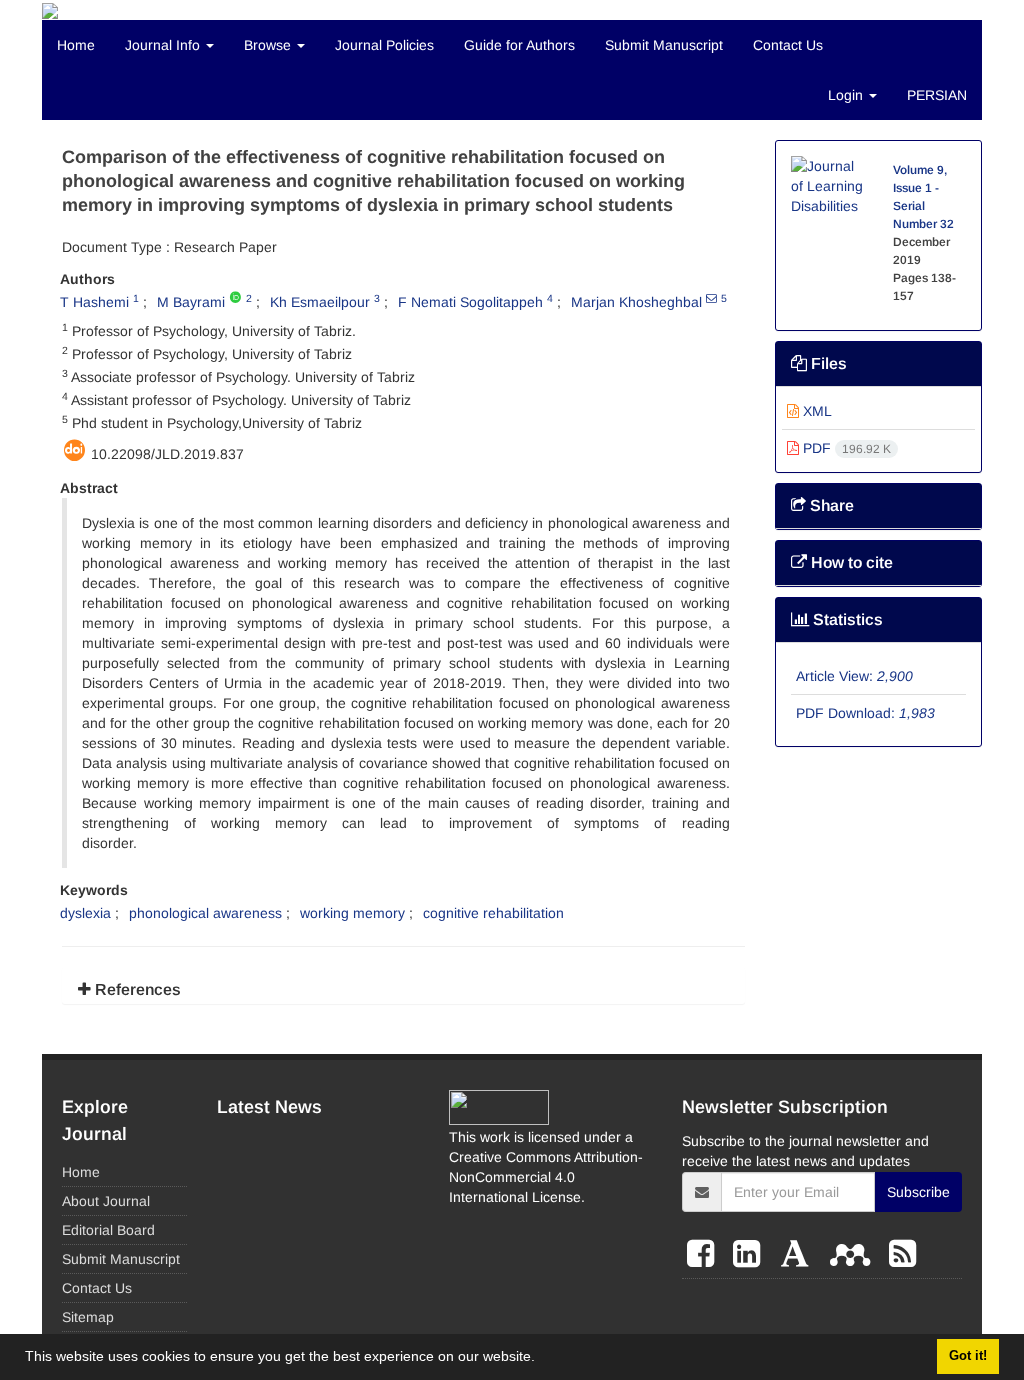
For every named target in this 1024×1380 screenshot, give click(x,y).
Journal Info (164, 45)
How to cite (850, 562)
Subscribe (918, 1192)
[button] (542, 1359)
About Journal (106, 1201)
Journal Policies (384, 45)
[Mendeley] (854, 1254)
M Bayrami (191, 302)
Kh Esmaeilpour (320, 302)
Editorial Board (108, 1230)
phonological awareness (205, 913)
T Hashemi (94, 302)
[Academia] (799, 1254)
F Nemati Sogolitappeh (470, 302)
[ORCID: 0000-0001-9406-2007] (235, 298)
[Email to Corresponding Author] (711, 298)
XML (815, 411)
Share (830, 505)
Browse (269, 45)
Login (847, 95)
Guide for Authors (519, 45)
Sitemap (88, 1317)
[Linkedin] (751, 1254)
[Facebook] (705, 1254)
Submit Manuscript (664, 45)
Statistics (846, 619)
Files (827, 363)
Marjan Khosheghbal (636, 302)
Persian (937, 95)
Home (76, 45)
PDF (845, 448)
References (136, 989)
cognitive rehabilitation (493, 913)
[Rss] (902, 1254)
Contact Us (788, 45)
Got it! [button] (968, 1356)
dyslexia (85, 913)
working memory (352, 913)
